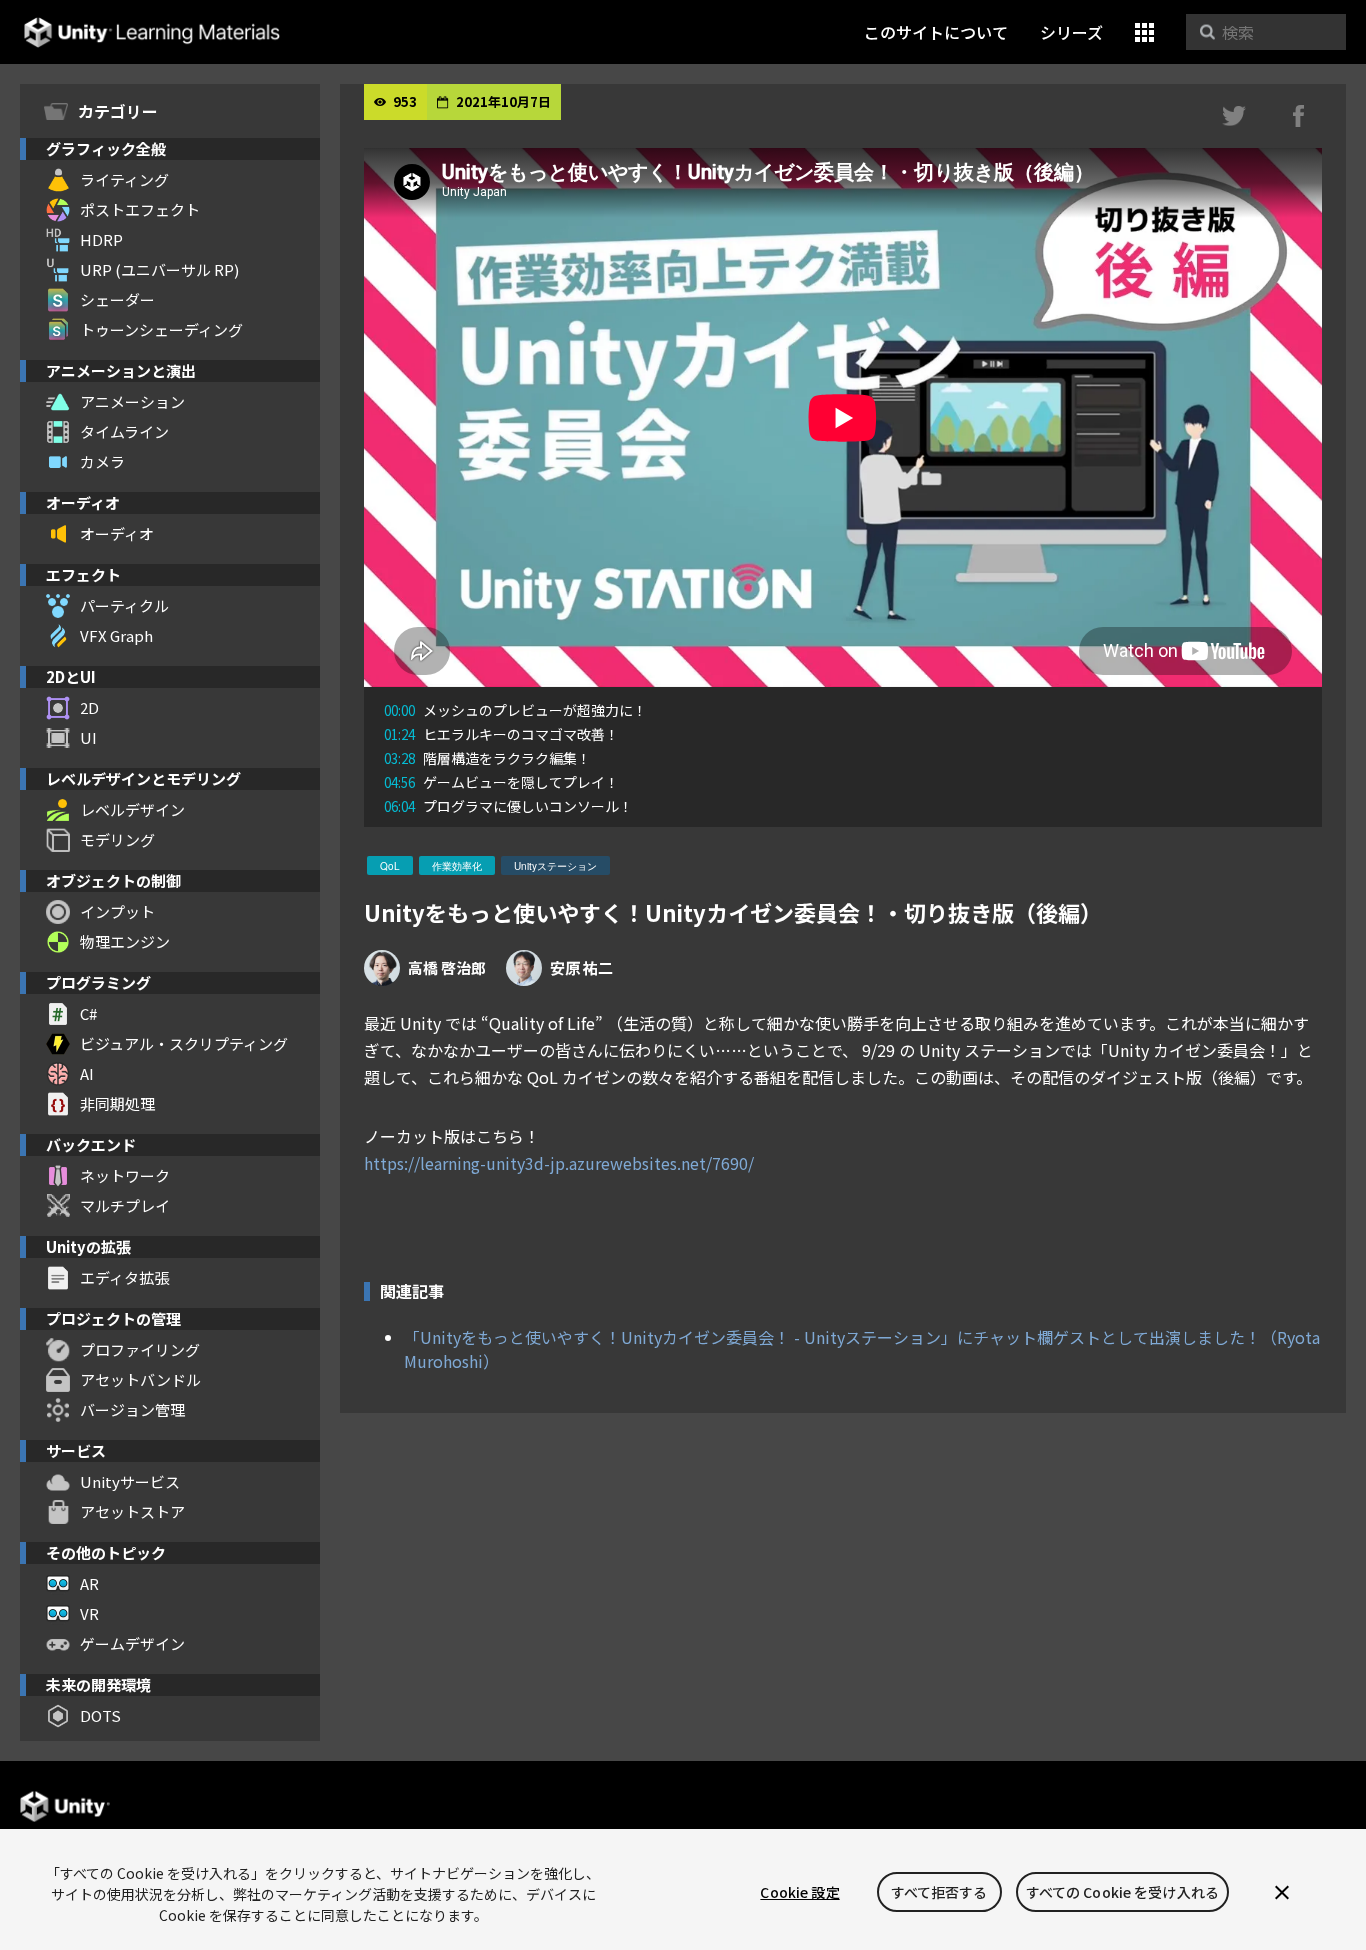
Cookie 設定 (799, 1892)
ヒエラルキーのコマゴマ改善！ (501, 734)
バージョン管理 (132, 1409)
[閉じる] (1282, 1892)
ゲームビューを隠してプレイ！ (501, 782)
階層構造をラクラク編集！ (487, 758)
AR (89, 1583)
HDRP (101, 239)
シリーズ (1071, 32)
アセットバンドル (140, 1379)
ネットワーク (125, 1175)
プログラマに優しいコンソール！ (508, 806)
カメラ (102, 461)
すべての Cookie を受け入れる (1123, 1892)
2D (89, 707)
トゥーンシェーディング (161, 329)
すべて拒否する (939, 1892)
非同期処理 (117, 1103)
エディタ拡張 (124, 1277)
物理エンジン (125, 941)
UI (88, 737)
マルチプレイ (125, 1205)
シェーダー (117, 299)
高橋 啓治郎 (447, 967)
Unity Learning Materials (151, 32)
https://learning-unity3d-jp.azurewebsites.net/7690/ (559, 1163)
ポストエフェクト (140, 209)
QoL (390, 866)
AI (87, 1073)
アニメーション (132, 401)
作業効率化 (457, 866)
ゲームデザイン (132, 1643)
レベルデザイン (132, 809)
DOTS (100, 1715)
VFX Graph (116, 635)
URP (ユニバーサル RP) (159, 269)
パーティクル (124, 605)
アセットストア (132, 1511)
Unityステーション (555, 866)
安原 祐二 (581, 967)
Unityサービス (130, 1481)
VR (89, 1613)
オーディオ (117, 533)
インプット (117, 911)
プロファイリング (140, 1349)
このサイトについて (936, 32)
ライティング (124, 179)
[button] (1144, 32)
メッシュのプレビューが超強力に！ (515, 710)
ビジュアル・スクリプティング (184, 1043)
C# (88, 1013)
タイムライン (124, 431)
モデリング (117, 839)
